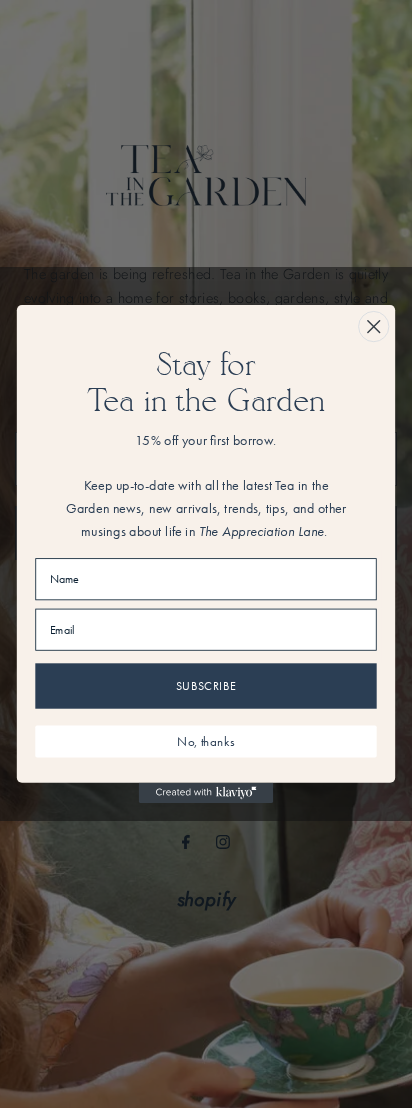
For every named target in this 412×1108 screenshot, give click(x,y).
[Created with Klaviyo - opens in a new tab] (206, 793)
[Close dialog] (373, 326)
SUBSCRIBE (206, 685)
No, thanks (205, 741)
